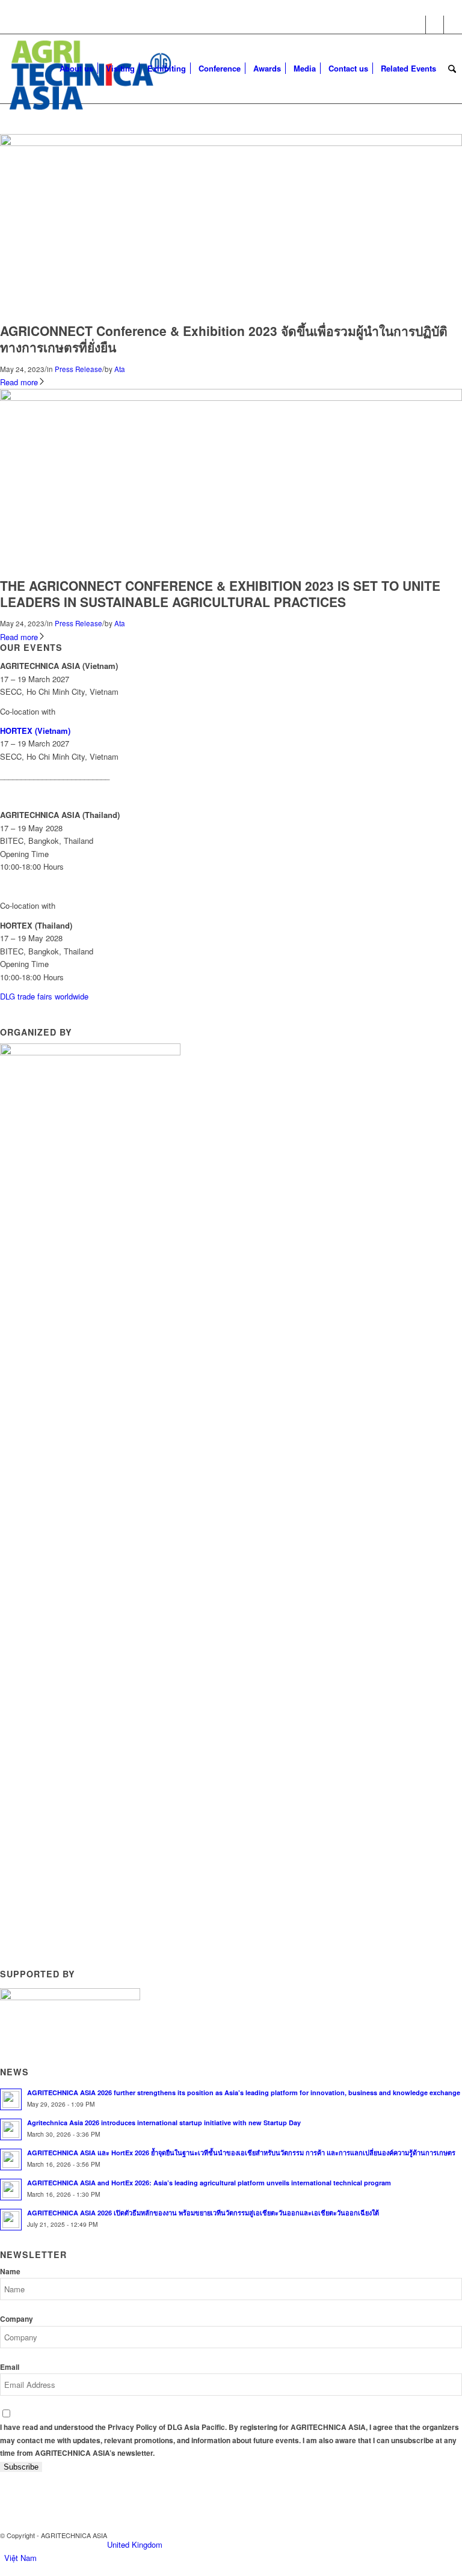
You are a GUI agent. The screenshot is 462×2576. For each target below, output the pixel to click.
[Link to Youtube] (435, 25)
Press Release (79, 369)
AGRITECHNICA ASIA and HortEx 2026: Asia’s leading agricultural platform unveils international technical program (210, 2183)
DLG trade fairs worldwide (44, 996)
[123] (231, 143)
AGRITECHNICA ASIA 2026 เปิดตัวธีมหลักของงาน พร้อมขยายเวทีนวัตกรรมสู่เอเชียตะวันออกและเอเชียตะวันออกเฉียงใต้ (203, 2213)
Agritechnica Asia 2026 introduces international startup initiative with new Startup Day (164, 2123)
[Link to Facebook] (417, 25)
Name (10, 2272)
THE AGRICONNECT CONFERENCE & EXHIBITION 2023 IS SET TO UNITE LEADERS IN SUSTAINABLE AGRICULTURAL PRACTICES (220, 594)
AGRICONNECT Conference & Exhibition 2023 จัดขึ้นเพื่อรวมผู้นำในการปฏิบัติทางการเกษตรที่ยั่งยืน (224, 339)
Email (10, 2367)
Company (17, 2319)
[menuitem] (76, 69)
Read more (19, 382)
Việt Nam (20, 2558)
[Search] (452, 69)
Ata (120, 369)
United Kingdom (135, 2544)
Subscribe (21, 2467)
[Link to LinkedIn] (453, 25)
